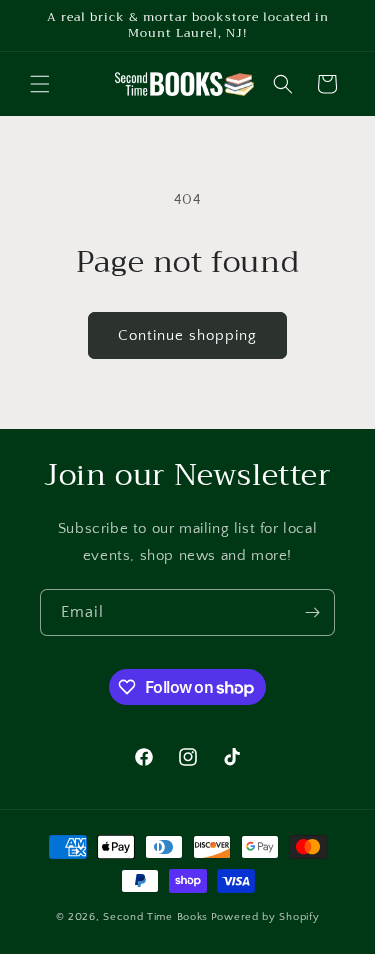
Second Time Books (155, 917)
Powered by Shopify (265, 917)
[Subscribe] (312, 612)
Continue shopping (187, 335)
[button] (40, 84)
